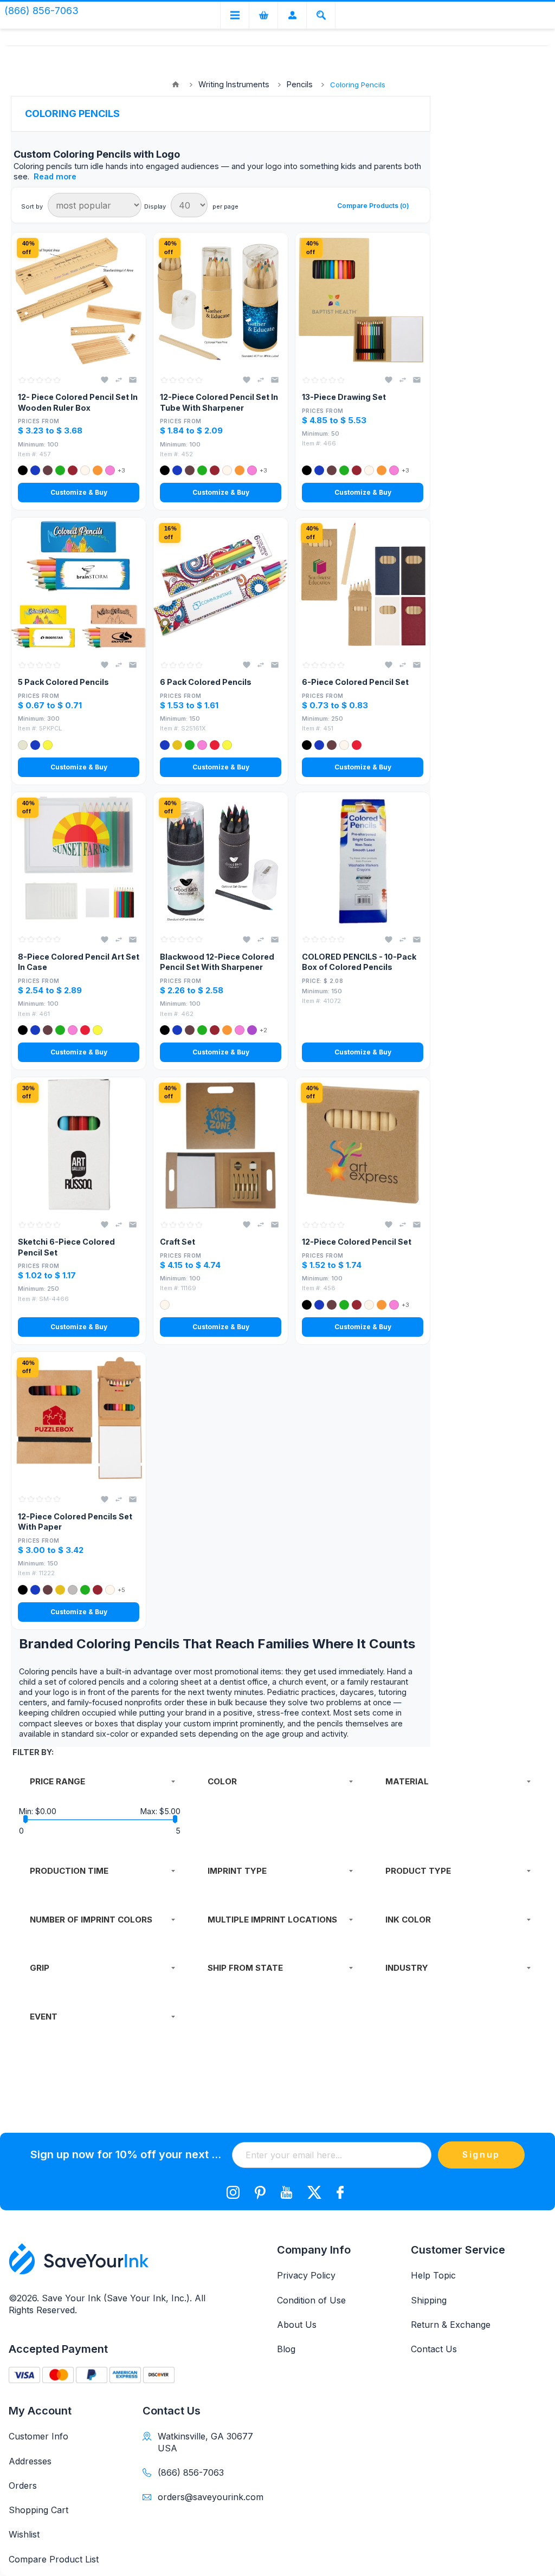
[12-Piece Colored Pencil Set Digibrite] (363, 1144)
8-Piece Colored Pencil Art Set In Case (79, 962)
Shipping (429, 2300)
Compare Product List (54, 2559)
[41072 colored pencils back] (363, 859)
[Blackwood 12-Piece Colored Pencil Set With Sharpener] (221, 859)
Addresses (30, 2461)
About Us (297, 2325)
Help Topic (433, 2275)
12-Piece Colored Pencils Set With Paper (75, 1522)
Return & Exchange (451, 2325)
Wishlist (24, 2534)
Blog (286, 2349)
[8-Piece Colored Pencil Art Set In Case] (79, 859)
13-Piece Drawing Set (344, 397)
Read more (55, 176)
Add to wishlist (105, 380)
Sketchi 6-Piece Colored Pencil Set (66, 1247)
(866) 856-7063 (191, 2473)
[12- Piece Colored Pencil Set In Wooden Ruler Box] (79, 300)
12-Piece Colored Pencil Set (357, 1242)
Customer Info (38, 2436)
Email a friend (133, 380)
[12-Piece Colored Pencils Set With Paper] (79, 1419)
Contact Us (434, 2349)
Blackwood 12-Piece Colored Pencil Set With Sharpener (217, 962)
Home (176, 85)
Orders (23, 2486)
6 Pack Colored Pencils (206, 682)
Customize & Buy (79, 492)
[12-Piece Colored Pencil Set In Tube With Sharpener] (221, 300)
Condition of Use (311, 2300)
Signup (481, 2154)
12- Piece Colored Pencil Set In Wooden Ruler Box (78, 402)
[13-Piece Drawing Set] (363, 300)
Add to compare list (119, 380)
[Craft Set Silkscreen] (221, 1144)
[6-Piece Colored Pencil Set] (363, 585)
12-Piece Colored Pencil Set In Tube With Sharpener (219, 402)
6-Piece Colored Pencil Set (355, 682)
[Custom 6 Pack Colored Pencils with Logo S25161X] (221, 585)
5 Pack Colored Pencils (63, 682)
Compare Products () (373, 206)
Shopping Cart (38, 2510)
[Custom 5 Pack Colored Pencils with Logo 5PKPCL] (79, 585)
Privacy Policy (306, 2275)
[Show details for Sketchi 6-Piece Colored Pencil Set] (79, 1144)
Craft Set (178, 1242)
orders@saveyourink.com (208, 2497)
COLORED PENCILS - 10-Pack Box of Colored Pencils (359, 962)
